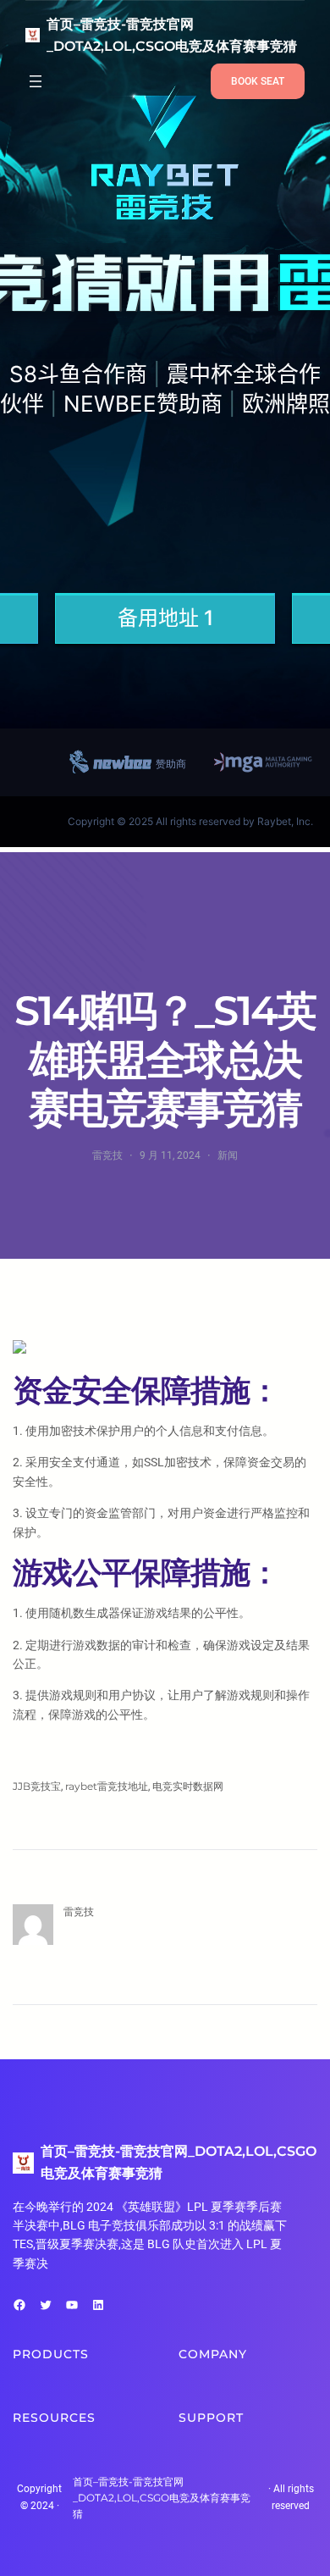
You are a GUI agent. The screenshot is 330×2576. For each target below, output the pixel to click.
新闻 (228, 1155)
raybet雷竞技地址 (107, 1786)
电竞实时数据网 (188, 1786)
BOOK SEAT (258, 81)
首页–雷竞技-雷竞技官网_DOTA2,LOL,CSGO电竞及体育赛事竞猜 (162, 2498)
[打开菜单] (36, 81)
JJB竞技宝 (37, 1786)
